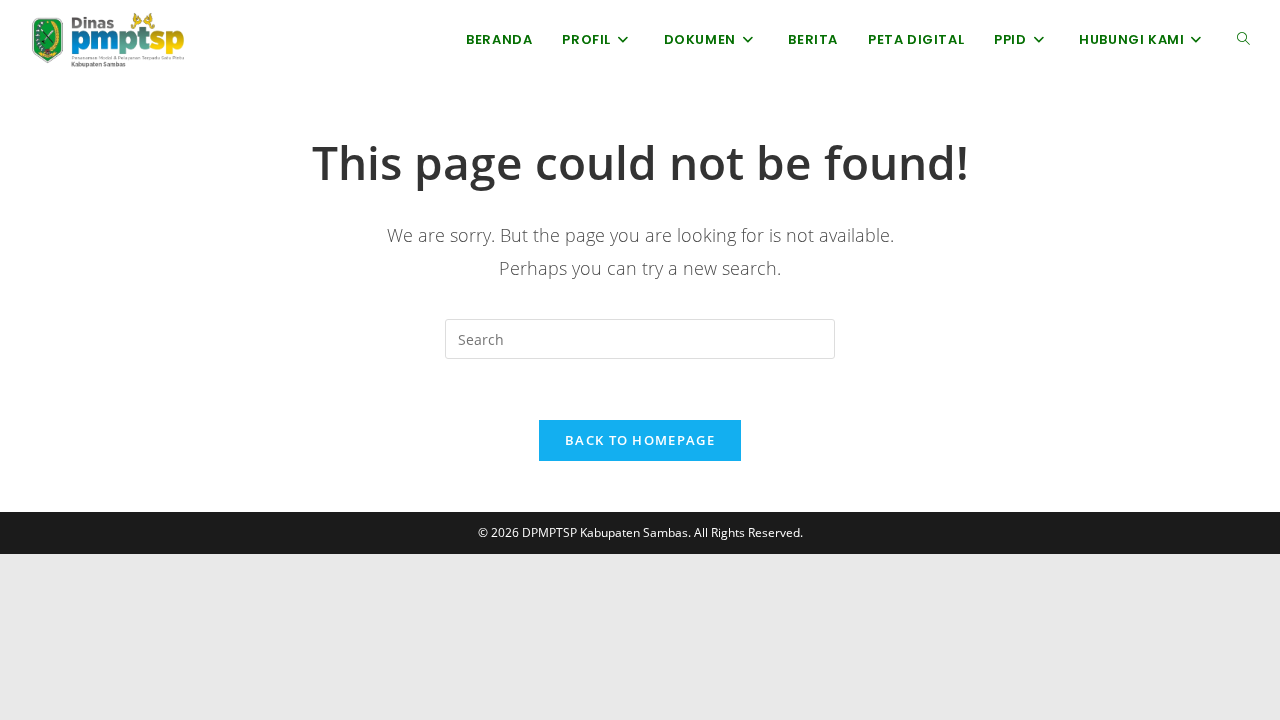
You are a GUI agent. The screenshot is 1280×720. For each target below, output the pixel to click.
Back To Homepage (640, 440)
